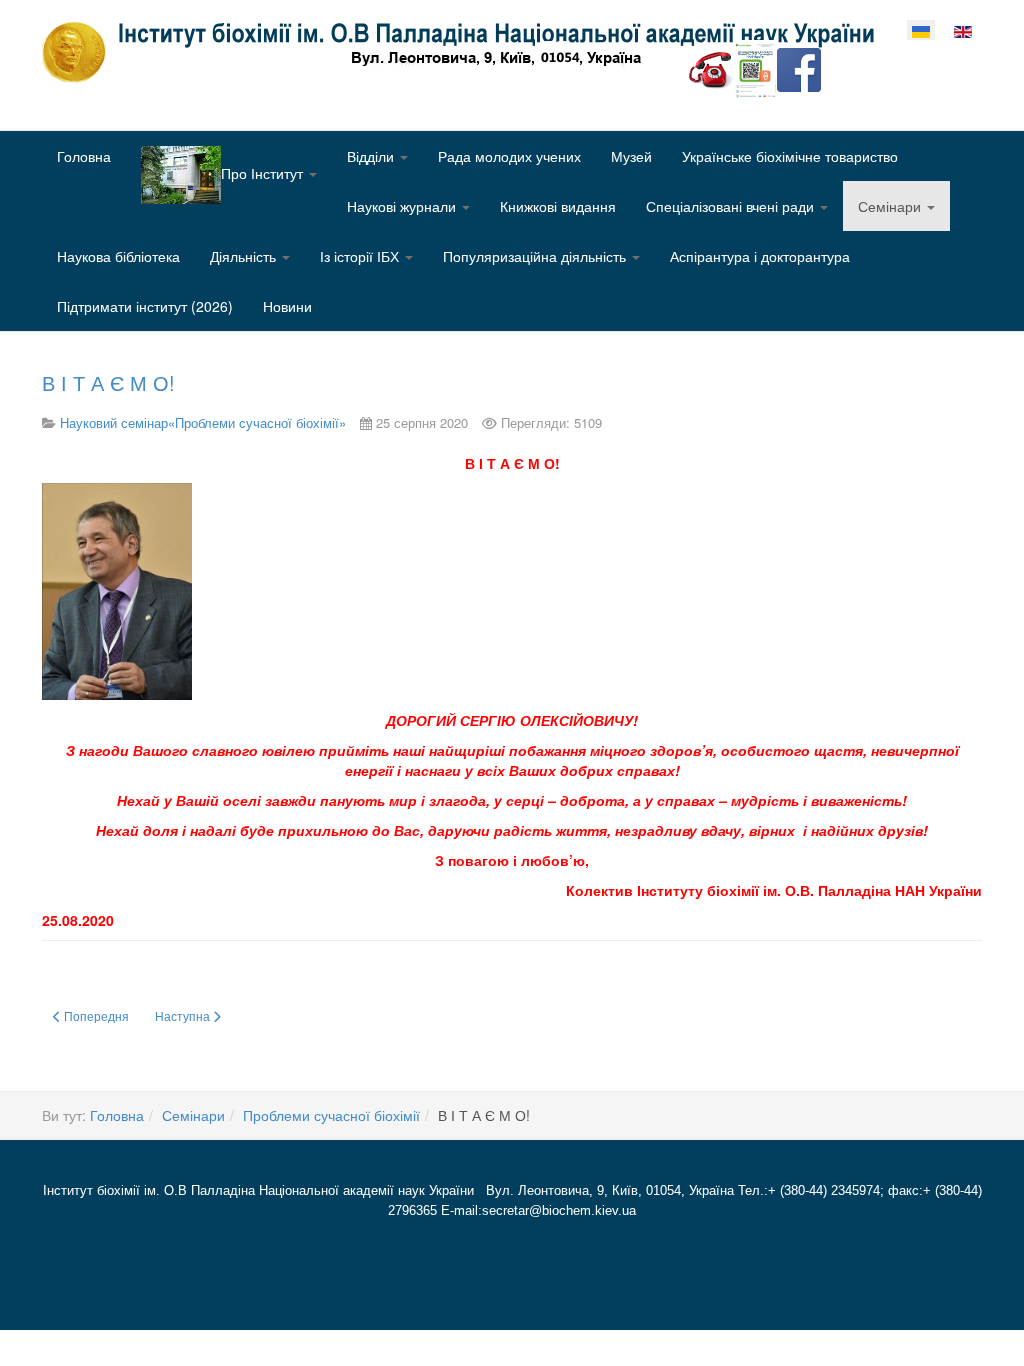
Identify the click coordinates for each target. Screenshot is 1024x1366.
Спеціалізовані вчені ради (732, 206)
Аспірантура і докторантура (760, 256)
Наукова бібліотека (118, 256)
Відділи (372, 156)
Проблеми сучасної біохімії (331, 1115)
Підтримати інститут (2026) (145, 306)
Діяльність (245, 256)
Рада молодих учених (509, 156)
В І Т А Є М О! (108, 382)
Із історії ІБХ (361, 256)
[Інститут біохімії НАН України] (466, 52)
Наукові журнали (403, 206)
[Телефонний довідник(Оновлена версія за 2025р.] (711, 68)
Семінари (891, 206)
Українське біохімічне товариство (790, 156)
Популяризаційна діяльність (536, 256)
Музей (631, 156)
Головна (84, 156)
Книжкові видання (558, 206)
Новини (287, 306)
